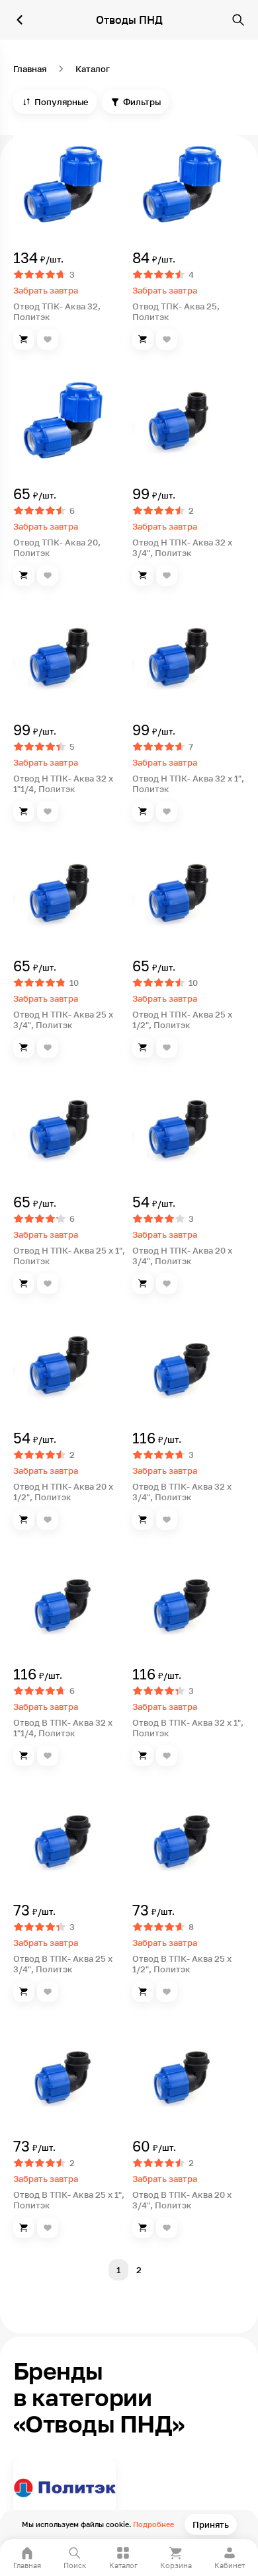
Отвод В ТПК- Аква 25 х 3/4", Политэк (63, 1964)
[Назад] (20, 20)
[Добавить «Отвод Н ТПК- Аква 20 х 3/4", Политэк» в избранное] (167, 1283)
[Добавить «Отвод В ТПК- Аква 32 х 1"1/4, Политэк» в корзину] (24, 1755)
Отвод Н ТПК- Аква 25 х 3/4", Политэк (63, 1020)
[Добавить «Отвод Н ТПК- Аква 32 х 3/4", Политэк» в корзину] (143, 575)
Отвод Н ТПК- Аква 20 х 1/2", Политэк (63, 1492)
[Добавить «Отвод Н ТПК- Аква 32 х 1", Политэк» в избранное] (167, 811)
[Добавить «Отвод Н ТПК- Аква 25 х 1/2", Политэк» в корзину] (143, 1047)
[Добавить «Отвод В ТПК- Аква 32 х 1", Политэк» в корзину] (143, 1755)
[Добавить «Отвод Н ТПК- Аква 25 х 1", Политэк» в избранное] (48, 1283)
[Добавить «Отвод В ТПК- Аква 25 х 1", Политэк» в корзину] (24, 2228)
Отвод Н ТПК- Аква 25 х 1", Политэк (69, 1256)
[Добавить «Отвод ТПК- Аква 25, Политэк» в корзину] (143, 339)
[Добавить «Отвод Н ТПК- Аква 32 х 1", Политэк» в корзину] (143, 811)
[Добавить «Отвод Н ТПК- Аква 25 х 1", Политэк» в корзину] (24, 1283)
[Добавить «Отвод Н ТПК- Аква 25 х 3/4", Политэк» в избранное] (48, 1047)
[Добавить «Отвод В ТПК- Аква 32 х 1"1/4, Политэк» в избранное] (48, 1755)
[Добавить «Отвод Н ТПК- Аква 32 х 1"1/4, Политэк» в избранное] (48, 811)
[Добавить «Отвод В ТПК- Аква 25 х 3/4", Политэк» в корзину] (24, 1992)
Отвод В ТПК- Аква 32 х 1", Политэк (188, 1728)
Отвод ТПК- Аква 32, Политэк (57, 311)
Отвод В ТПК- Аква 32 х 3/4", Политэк (182, 1492)
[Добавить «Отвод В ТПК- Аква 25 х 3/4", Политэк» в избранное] (48, 1992)
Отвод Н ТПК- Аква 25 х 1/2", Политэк (182, 1020)
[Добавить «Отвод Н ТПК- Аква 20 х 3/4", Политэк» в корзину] (143, 1283)
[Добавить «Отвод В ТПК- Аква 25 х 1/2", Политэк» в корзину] (143, 1992)
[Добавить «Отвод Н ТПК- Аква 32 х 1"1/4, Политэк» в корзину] (24, 811)
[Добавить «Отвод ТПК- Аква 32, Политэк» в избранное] (48, 339)
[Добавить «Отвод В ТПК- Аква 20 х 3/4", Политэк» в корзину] (143, 2228)
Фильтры (142, 102)
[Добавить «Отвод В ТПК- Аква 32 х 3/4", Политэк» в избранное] (167, 1519)
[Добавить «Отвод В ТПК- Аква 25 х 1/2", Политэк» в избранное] (167, 1992)
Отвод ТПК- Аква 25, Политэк (176, 311)
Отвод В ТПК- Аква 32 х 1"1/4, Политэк (63, 1728)
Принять (211, 2524)
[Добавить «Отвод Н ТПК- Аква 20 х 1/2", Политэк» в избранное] (48, 1519)
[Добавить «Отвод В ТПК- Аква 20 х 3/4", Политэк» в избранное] (167, 2228)
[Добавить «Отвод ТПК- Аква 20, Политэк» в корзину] (24, 575)
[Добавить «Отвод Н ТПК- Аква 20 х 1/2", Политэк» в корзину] (24, 1519)
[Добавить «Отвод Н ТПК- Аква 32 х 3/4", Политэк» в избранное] (167, 575)
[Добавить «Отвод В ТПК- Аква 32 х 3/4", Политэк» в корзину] (143, 1519)
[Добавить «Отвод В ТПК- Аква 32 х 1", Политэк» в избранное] (167, 1755)
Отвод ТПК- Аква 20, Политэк (57, 547)
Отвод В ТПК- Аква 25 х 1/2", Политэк (182, 1964)
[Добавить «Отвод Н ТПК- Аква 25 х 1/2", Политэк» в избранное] (167, 1047)
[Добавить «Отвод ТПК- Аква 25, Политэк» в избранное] (167, 339)
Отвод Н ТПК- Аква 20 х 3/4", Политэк (182, 1256)
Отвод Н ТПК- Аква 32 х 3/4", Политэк (182, 547)
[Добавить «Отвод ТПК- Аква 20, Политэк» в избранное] (48, 575)
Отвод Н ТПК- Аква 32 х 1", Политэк (188, 784)
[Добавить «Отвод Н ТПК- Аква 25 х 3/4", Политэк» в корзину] (24, 1047)
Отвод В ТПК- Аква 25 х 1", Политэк (69, 2200)
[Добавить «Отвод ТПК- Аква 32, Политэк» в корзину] (24, 339)
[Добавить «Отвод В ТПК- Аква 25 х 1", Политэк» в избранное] (48, 2228)
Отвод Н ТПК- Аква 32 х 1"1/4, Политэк (63, 784)
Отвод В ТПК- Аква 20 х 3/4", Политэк (182, 2200)
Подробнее (153, 2524)
